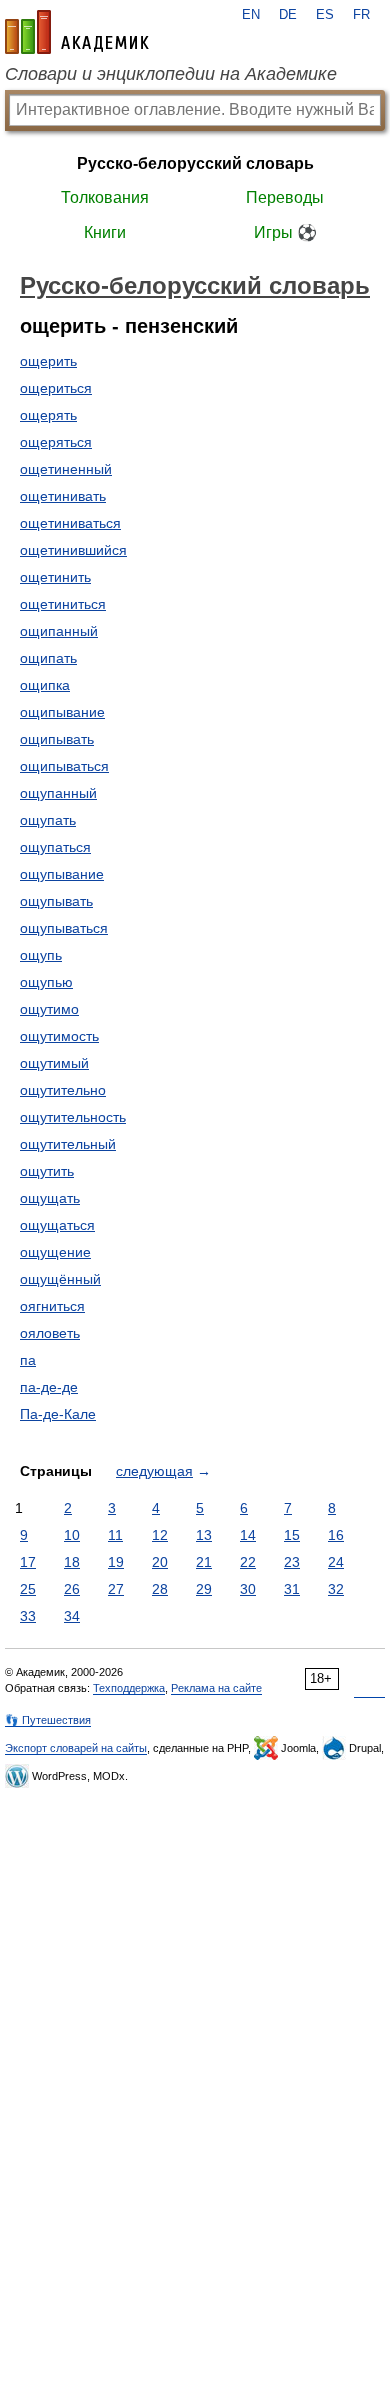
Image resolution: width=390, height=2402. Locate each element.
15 (292, 1535)
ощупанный (58, 793)
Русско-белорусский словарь (195, 163)
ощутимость (59, 1036)
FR (361, 15)
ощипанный (59, 631)
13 (204, 1535)
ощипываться (64, 766)
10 (72, 1535)
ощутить (47, 1171)
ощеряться (56, 442)
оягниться (52, 1306)
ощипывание (62, 712)
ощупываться (64, 928)
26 (72, 1589)
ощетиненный (66, 469)
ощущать (50, 1198)
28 (160, 1589)
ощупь (41, 955)
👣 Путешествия (48, 1720)
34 (72, 1616)
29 (204, 1589)
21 (204, 1562)
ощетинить (55, 577)
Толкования (105, 197)
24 (336, 1562)
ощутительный (68, 1144)
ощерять (48, 415)
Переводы (285, 197)
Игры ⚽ (285, 232)
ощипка (45, 685)
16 (336, 1535)
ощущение (55, 1252)
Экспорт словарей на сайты (76, 1748)
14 (248, 1535)
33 (28, 1616)
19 (116, 1562)
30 (248, 1589)
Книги (105, 232)
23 (292, 1562)
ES (325, 15)
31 (292, 1589)
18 (72, 1562)
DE (288, 15)
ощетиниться (63, 604)
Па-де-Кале (58, 1414)
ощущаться (57, 1225)
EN (251, 15)
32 (336, 1589)
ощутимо (49, 1009)
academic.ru (77, 32)
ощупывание (62, 874)
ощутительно (63, 1090)
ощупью (46, 982)
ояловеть (50, 1333)
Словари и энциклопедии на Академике (171, 74)
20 (160, 1562)
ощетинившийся (73, 550)
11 (115, 1535)
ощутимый (54, 1063)
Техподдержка (129, 1688)
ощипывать (57, 739)
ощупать (48, 820)
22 (248, 1562)
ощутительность (73, 1117)
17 (28, 1562)
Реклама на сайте (216, 1688)
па (28, 1360)
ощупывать (56, 901)
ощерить (48, 361)
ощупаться (55, 847)
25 (28, 1589)
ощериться (56, 388)
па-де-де (49, 1387)
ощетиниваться (70, 523)
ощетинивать (63, 496)
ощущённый (60, 1279)
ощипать (48, 658)
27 (116, 1589)
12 (160, 1535)
